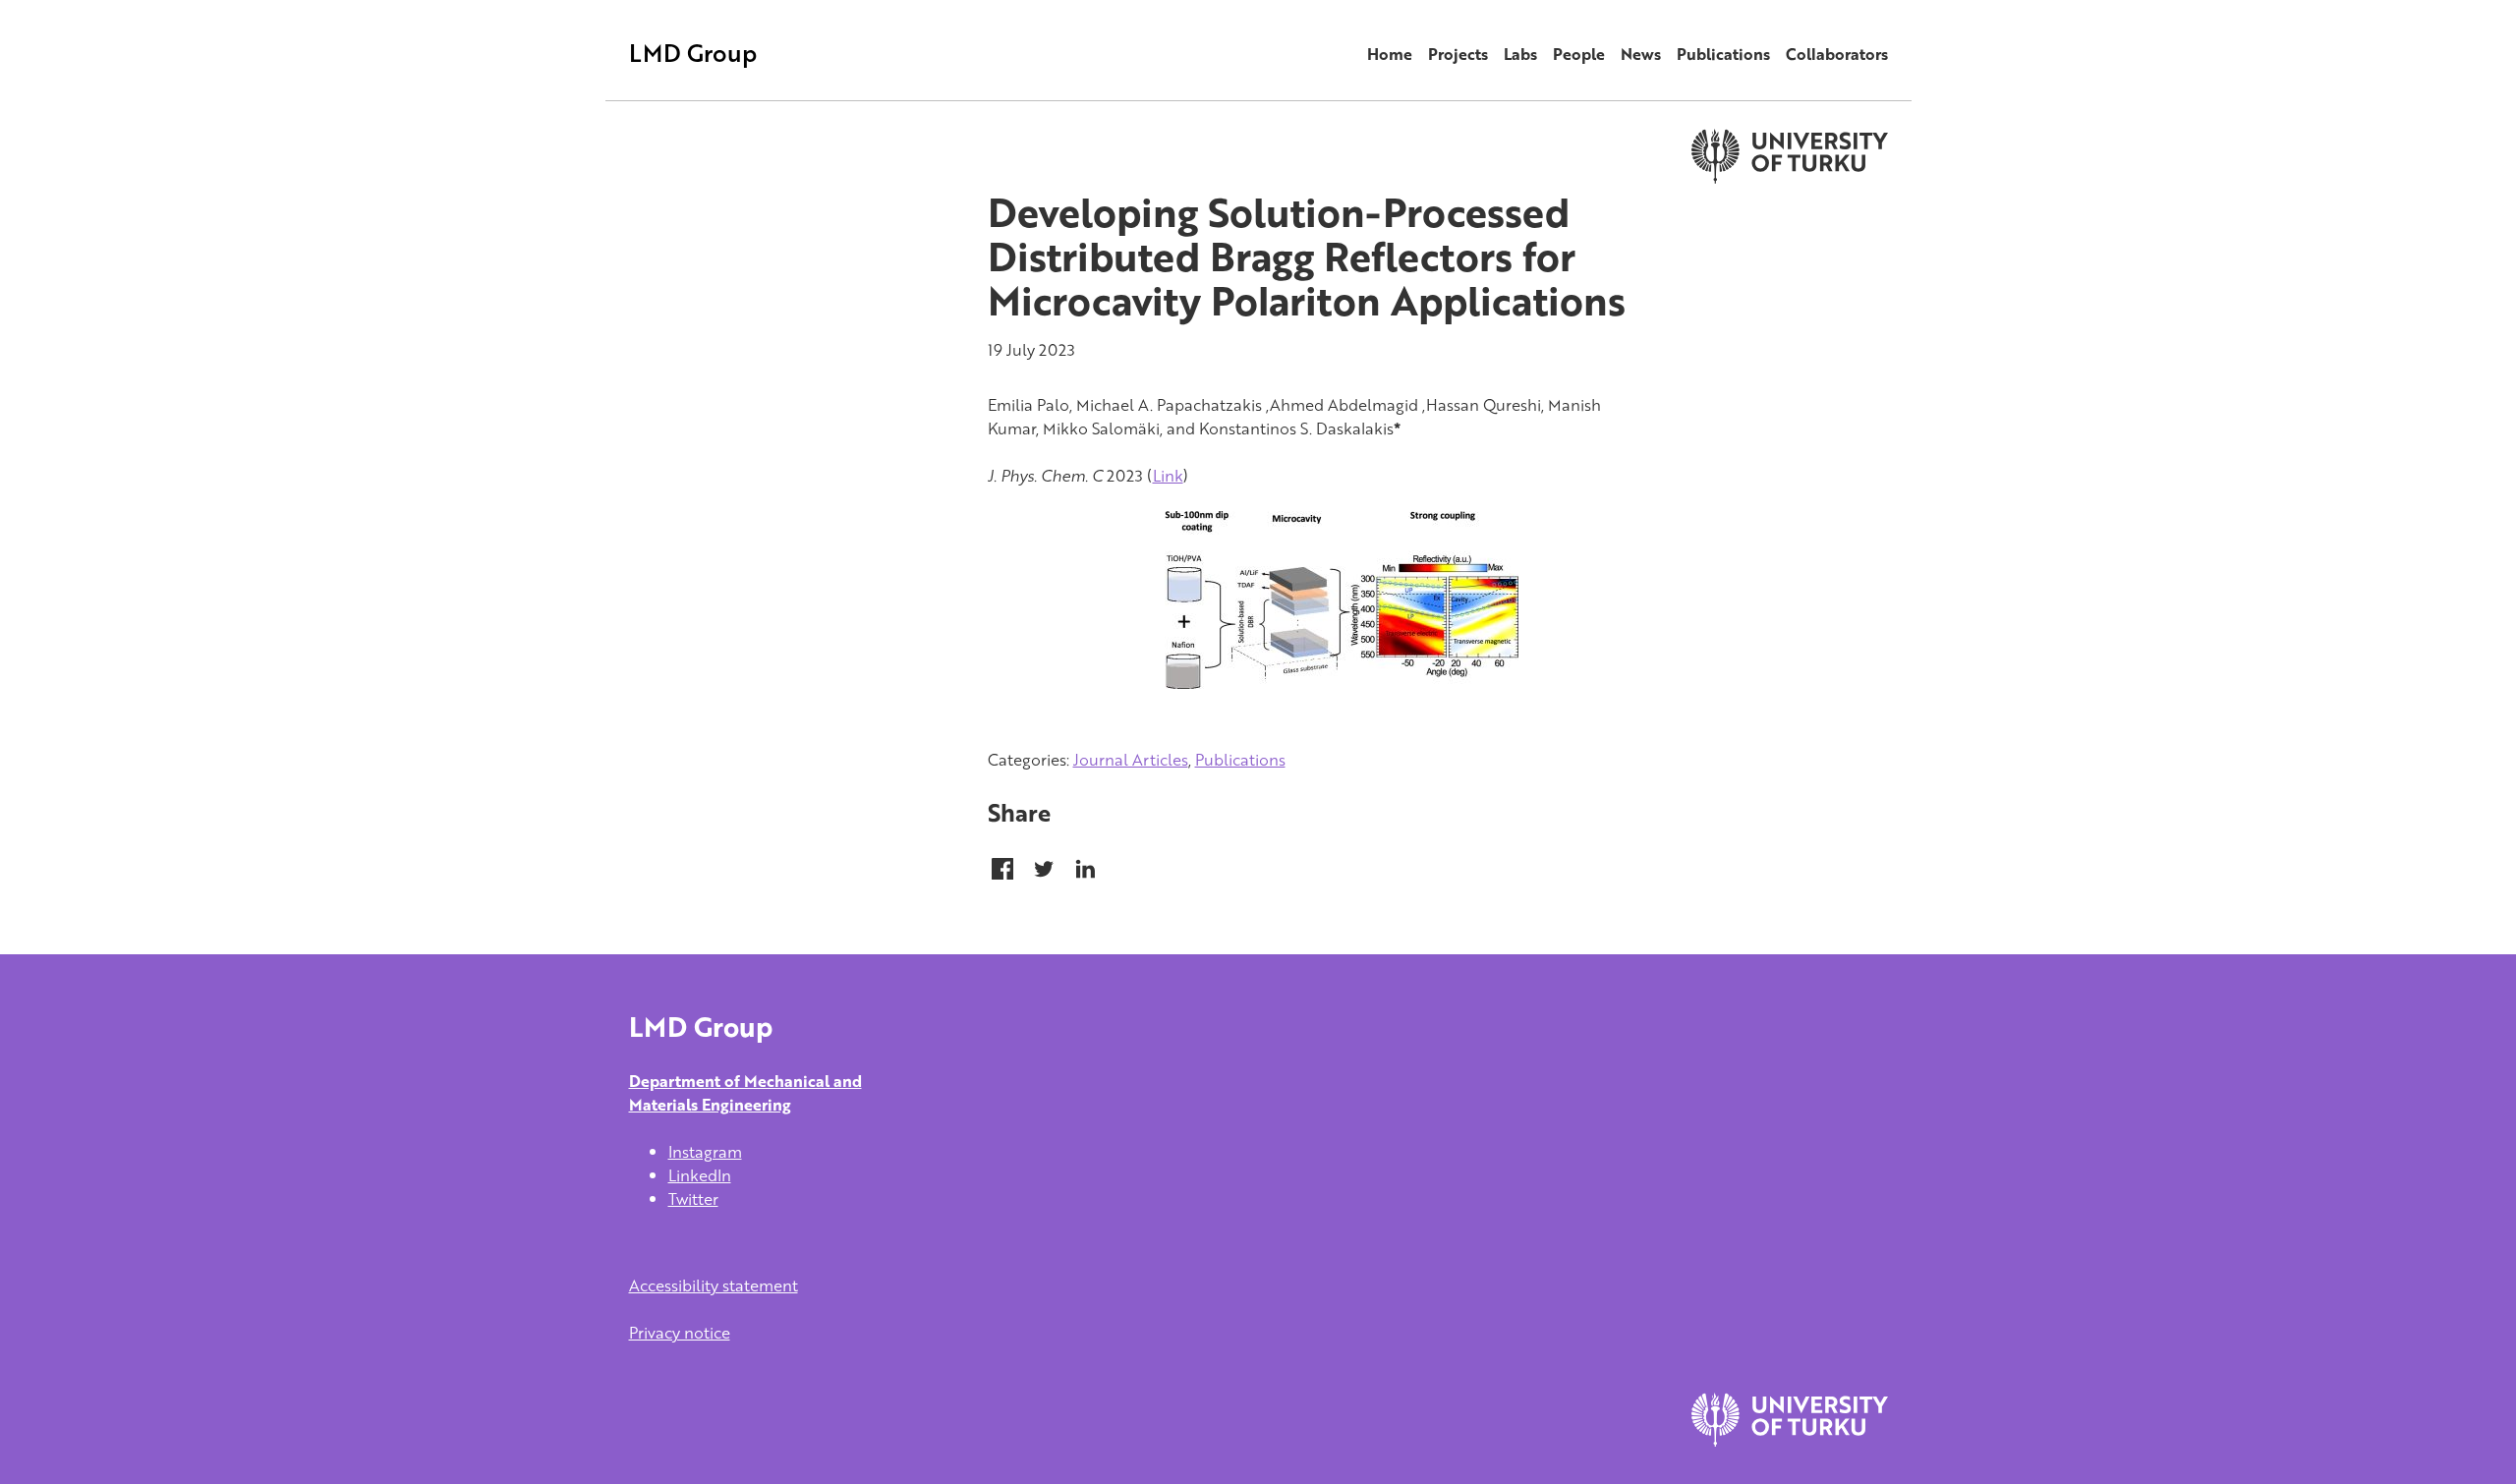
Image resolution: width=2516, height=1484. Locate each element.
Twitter (693, 1199)
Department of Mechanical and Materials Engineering (745, 1093)
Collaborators (1837, 54)
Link (1168, 476)
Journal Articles (1131, 760)
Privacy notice (680, 1333)
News (1641, 54)
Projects (1458, 54)
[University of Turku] (1790, 1441)
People (1579, 54)
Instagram (705, 1152)
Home (1390, 54)
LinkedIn (700, 1175)
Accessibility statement (714, 1285)
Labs (1520, 54)
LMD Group (693, 53)
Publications (1723, 54)
